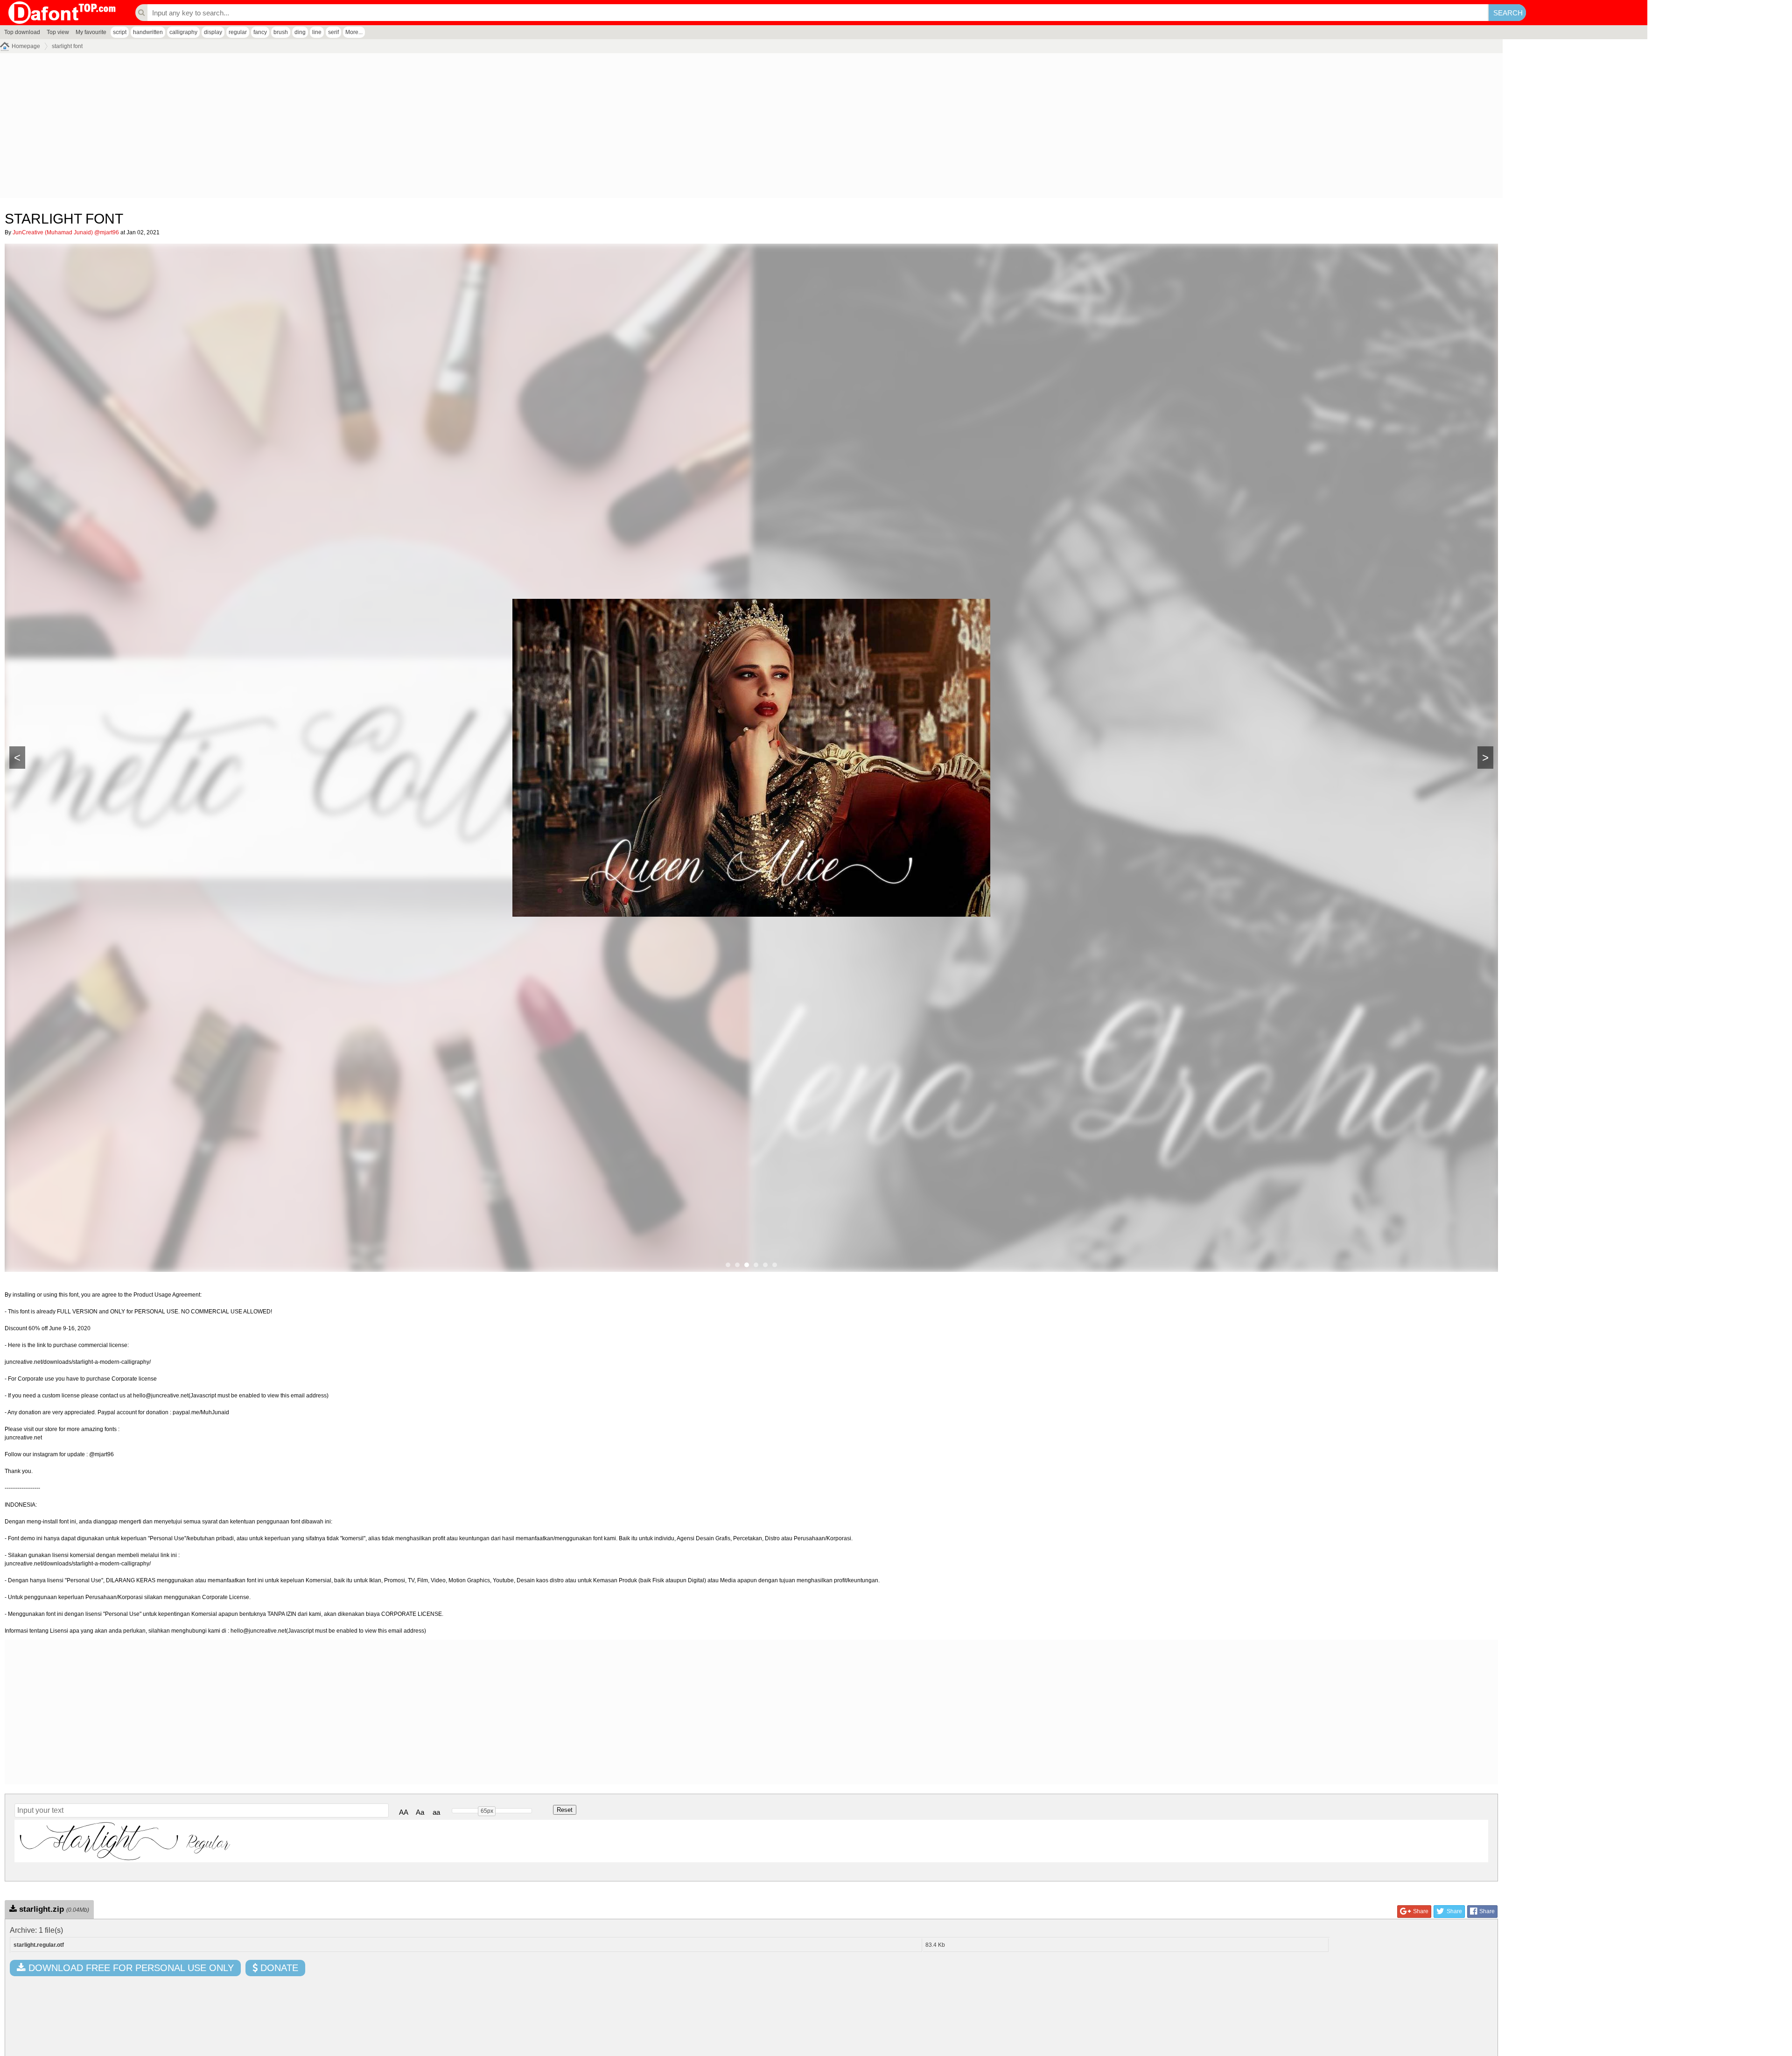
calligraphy (183, 32)
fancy (260, 32)
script (120, 32)
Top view (58, 32)
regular (238, 32)
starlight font (67, 46)
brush (281, 32)
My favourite (91, 32)
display (213, 32)
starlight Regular (125, 1841)
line (317, 32)
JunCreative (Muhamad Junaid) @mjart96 (66, 232)
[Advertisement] (280, 128)
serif (333, 32)
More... (354, 32)
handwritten (148, 32)
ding (300, 32)
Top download (22, 32)
